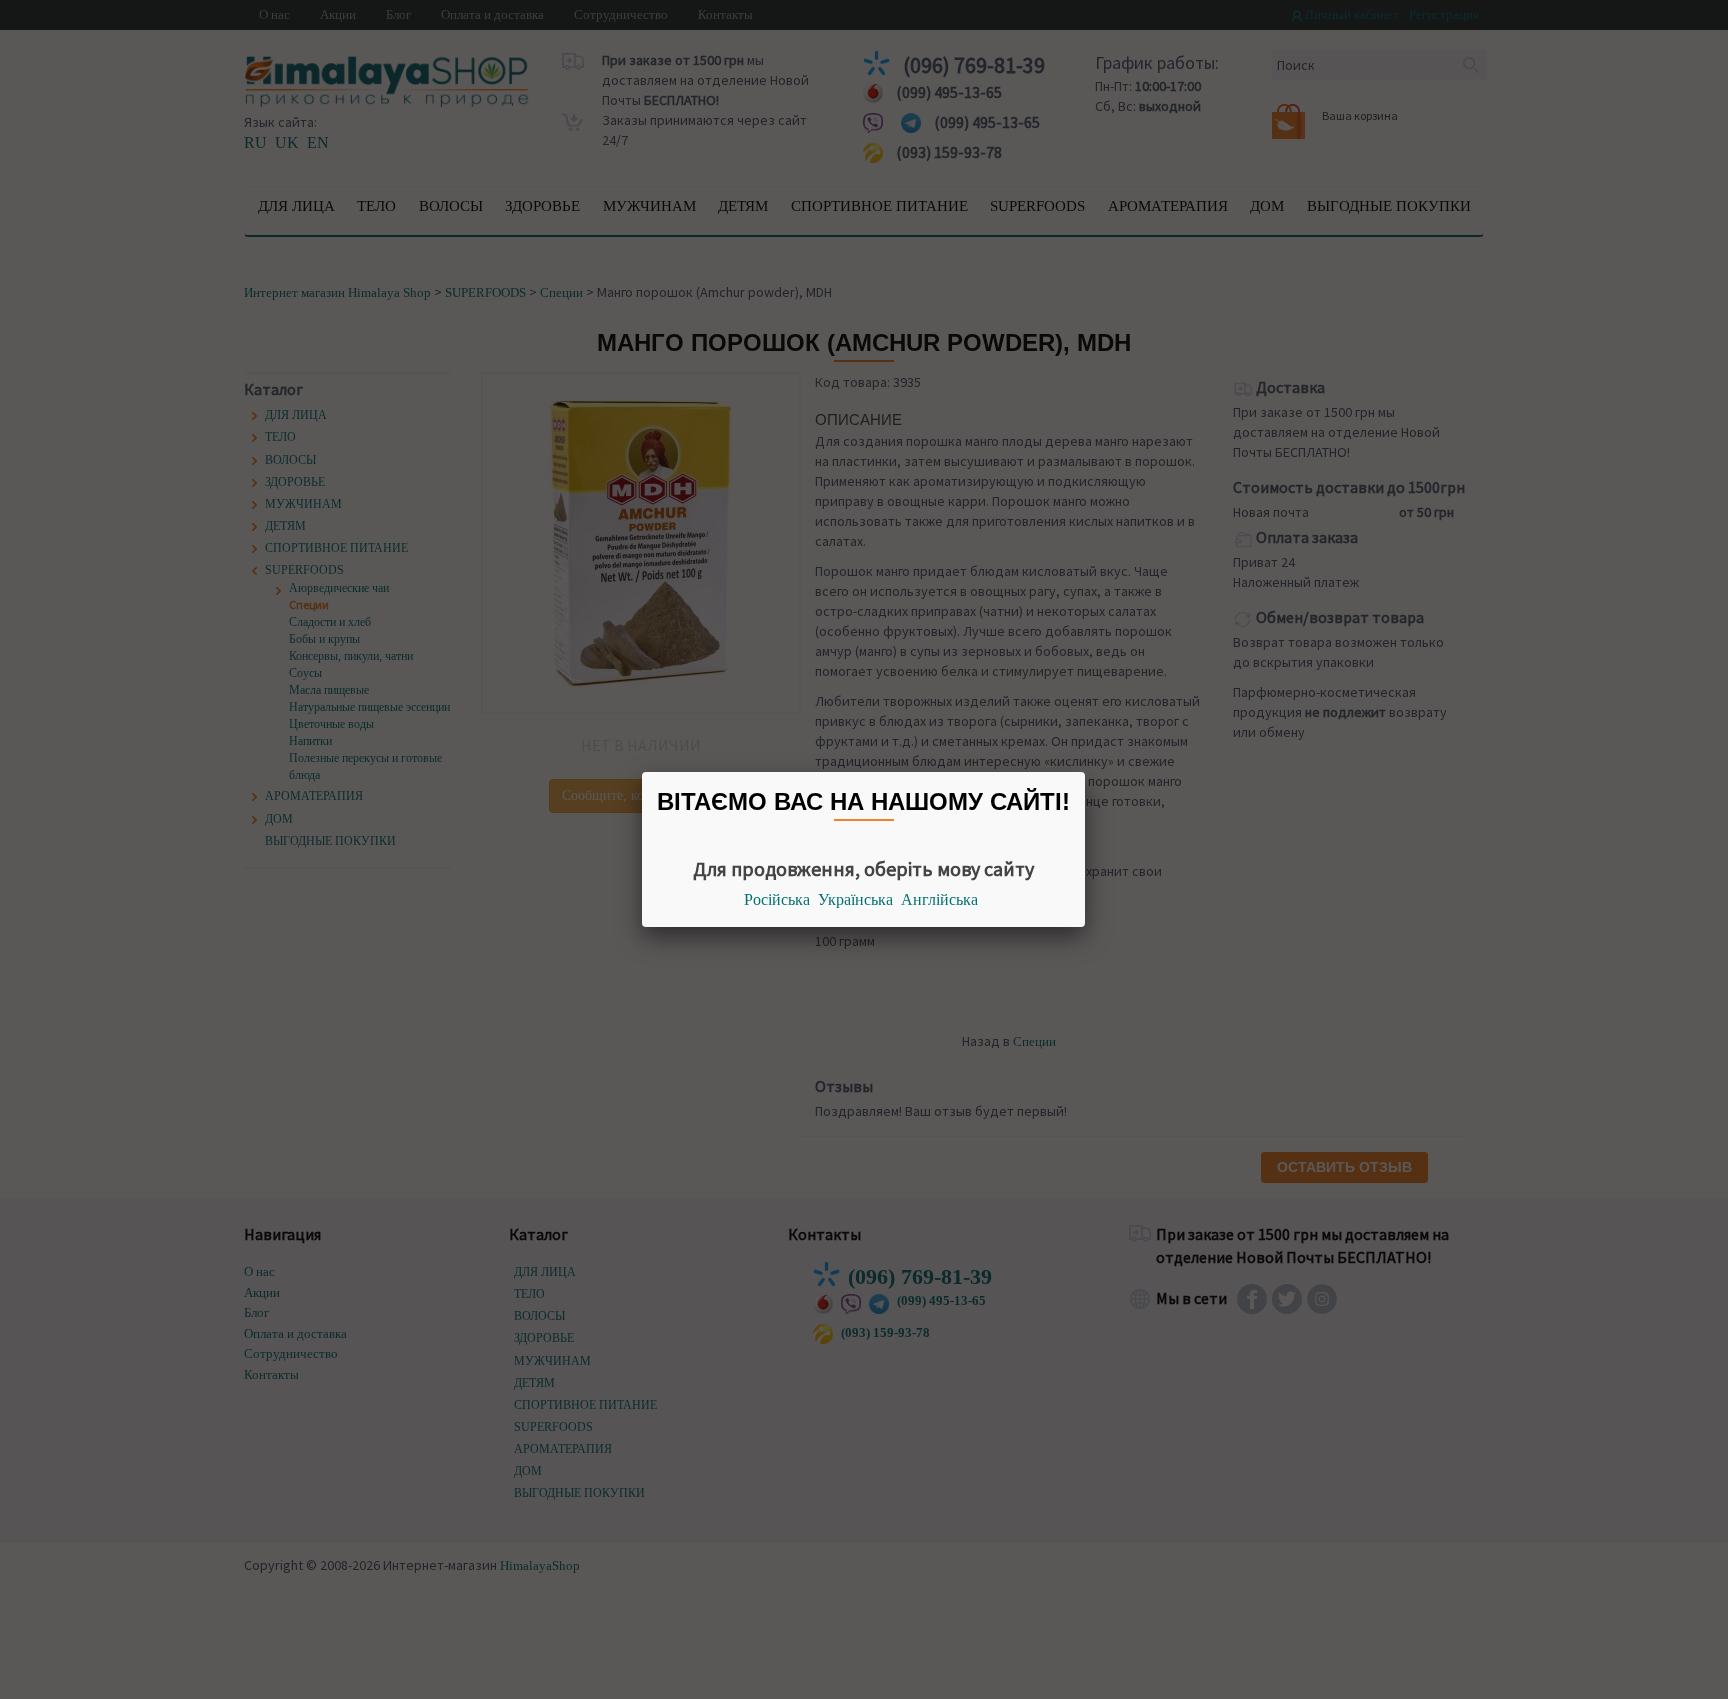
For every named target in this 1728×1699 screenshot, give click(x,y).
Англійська (939, 899)
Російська (777, 899)
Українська (855, 899)
